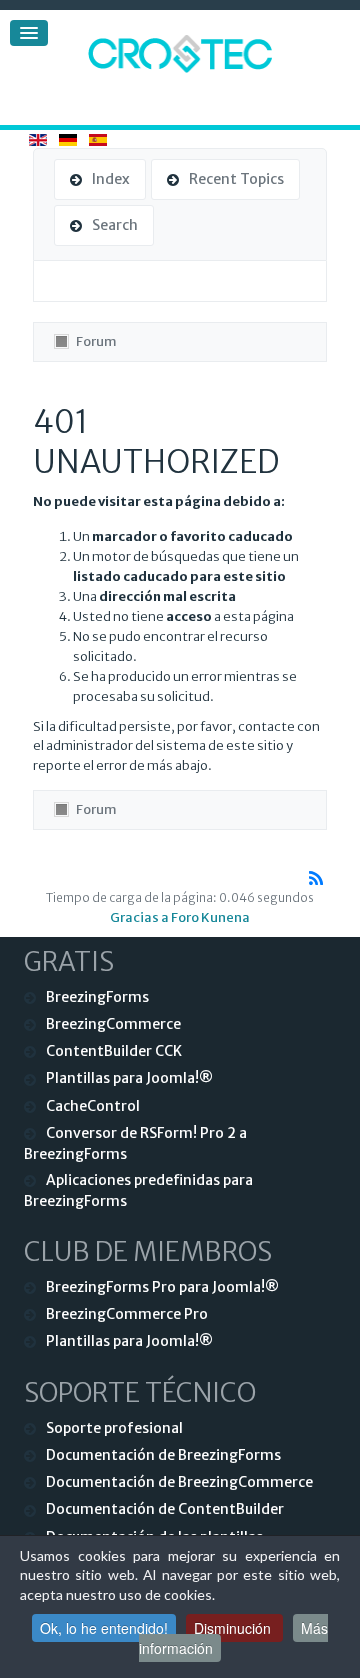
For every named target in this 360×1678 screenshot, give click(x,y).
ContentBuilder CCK (114, 1051)
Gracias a (139, 917)
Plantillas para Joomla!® (129, 1078)
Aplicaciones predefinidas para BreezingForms (138, 1190)
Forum (96, 341)
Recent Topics (236, 179)
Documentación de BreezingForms (163, 1455)
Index (111, 179)
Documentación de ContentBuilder (165, 1509)
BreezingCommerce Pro (127, 1314)
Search (115, 225)
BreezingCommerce (113, 1024)
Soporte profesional (114, 1428)
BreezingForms (97, 997)
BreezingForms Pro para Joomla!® (162, 1287)
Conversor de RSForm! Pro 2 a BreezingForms (135, 1143)
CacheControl (93, 1106)
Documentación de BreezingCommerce (179, 1482)
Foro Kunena (210, 917)
